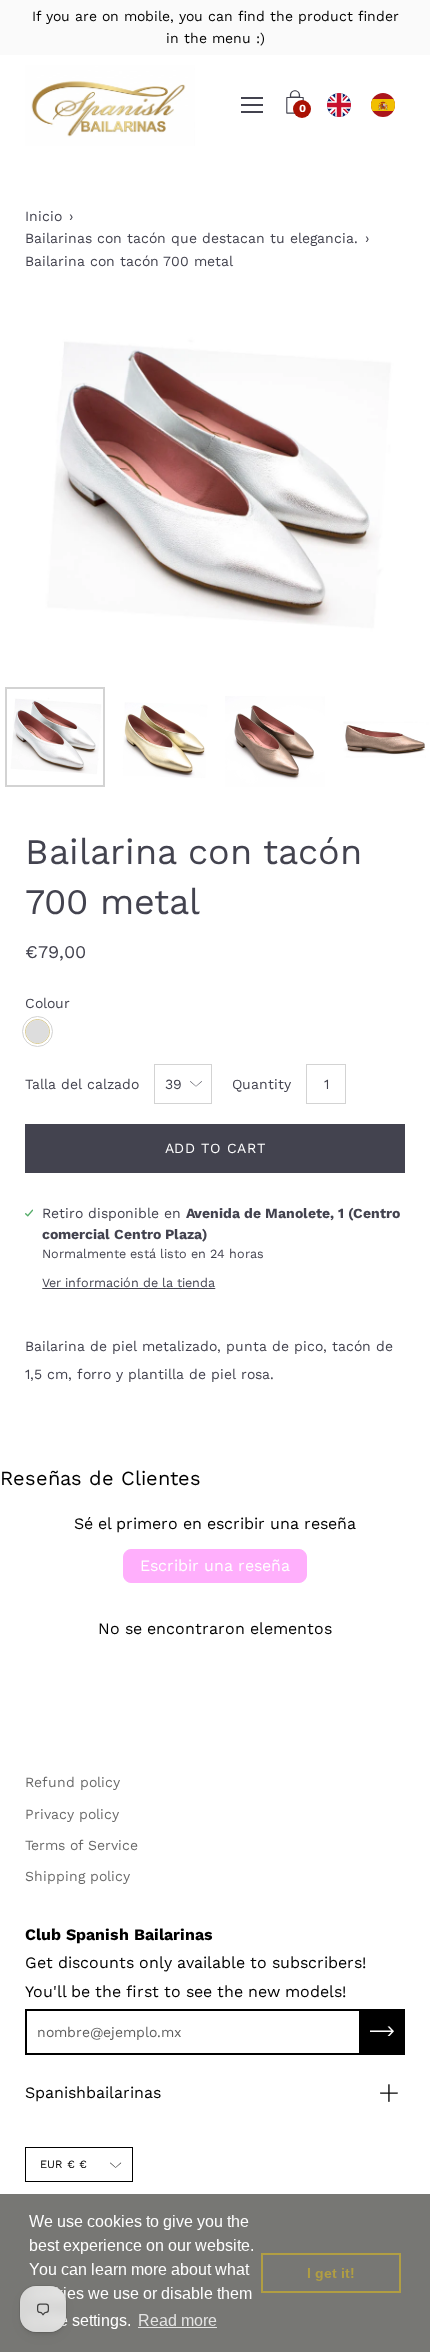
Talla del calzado (82, 1084)
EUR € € (64, 2164)
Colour (47, 1003)
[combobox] (339, 105)
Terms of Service (81, 1845)
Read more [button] (177, 2320)
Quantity (261, 1084)
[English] (339, 105)
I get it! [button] (331, 2273)
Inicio (43, 216)
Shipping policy (77, 1876)
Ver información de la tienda (128, 1282)
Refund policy (72, 1782)
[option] (383, 105)
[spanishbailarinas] (110, 105)
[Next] (355, 487)
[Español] (383, 105)
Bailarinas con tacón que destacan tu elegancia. (191, 238)
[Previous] (75, 487)
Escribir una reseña (215, 1565)
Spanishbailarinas (93, 2092)
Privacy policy (72, 1814)
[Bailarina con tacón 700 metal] (55, 737)
